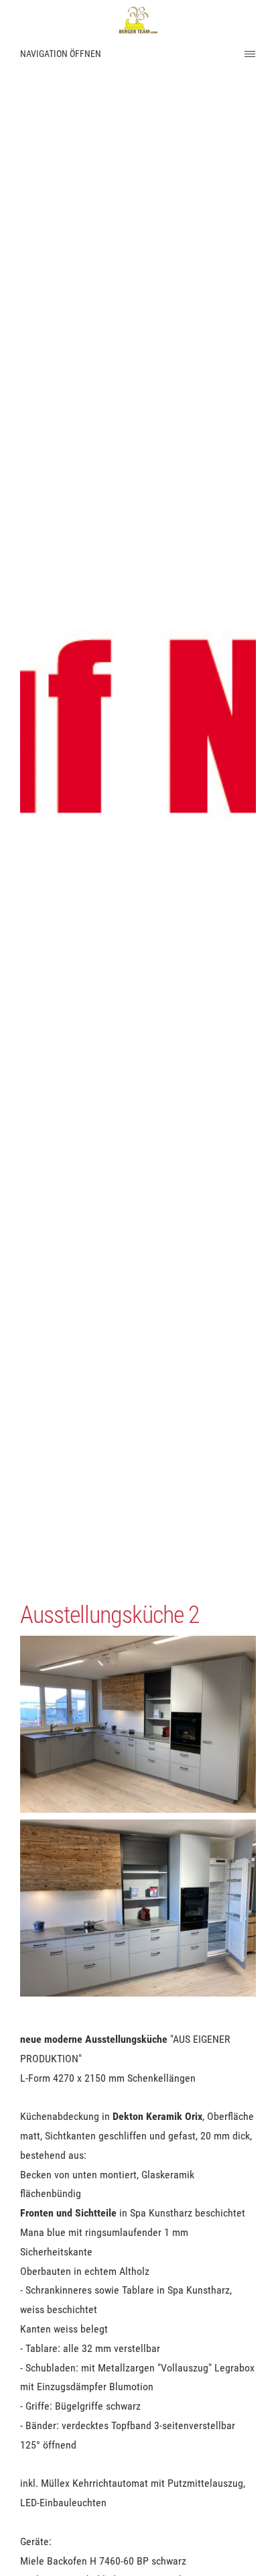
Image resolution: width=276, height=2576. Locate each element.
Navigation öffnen (61, 54)
